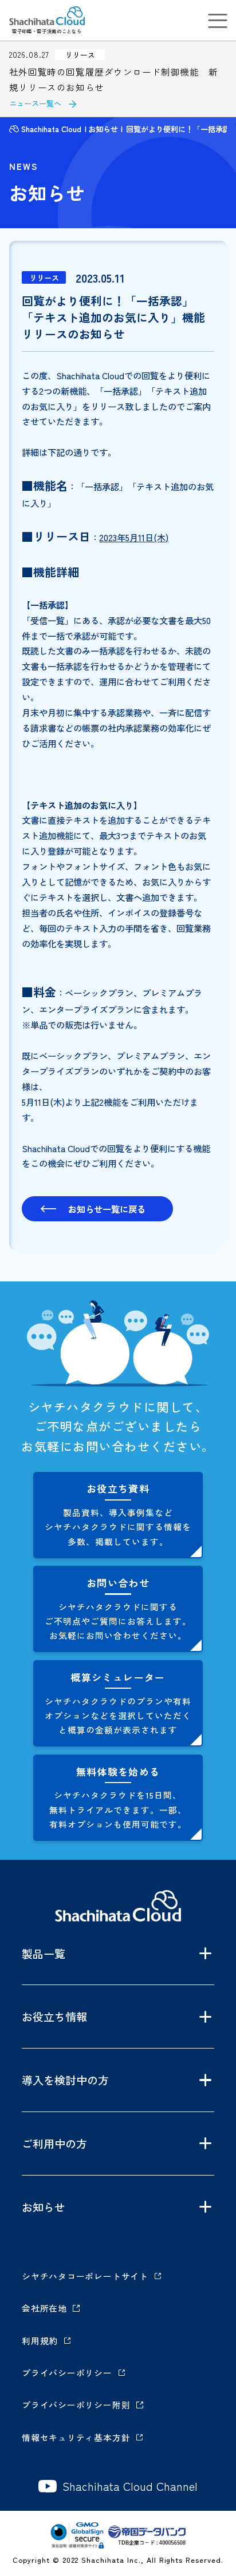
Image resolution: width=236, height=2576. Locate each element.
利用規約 (40, 2341)
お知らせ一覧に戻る (107, 1209)
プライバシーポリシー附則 (76, 2405)
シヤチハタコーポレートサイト (85, 2276)
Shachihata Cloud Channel (130, 2486)
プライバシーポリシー (67, 2373)
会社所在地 (44, 2308)
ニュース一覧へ (35, 103)
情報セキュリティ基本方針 (76, 2437)
